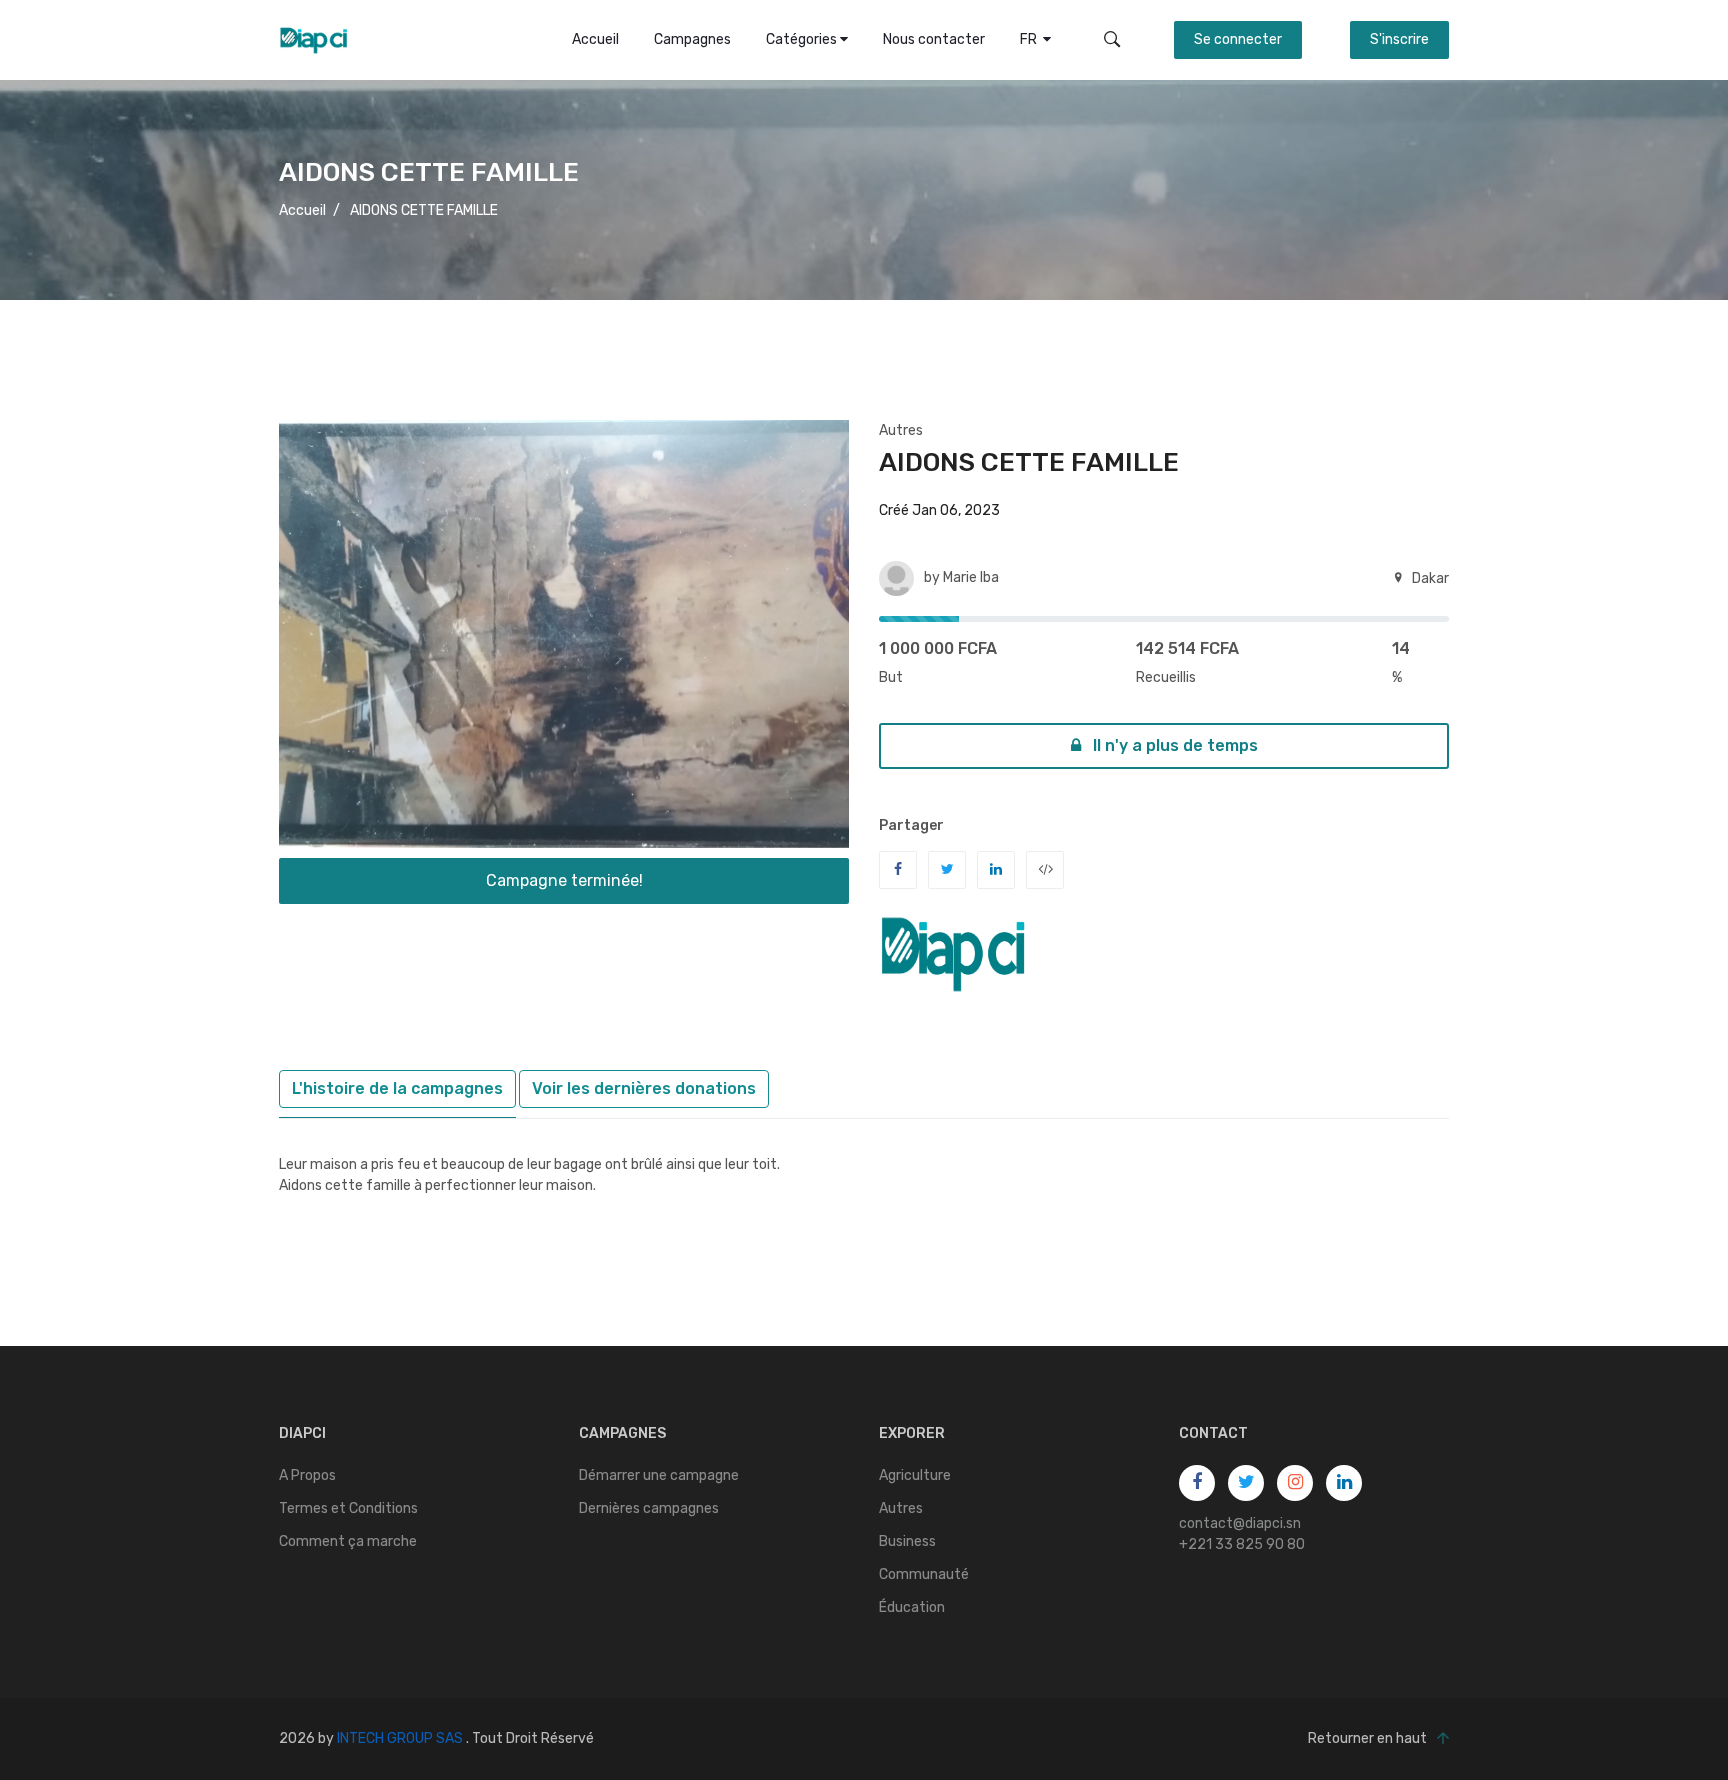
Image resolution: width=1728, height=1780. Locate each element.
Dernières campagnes (649, 1508)
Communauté (924, 1574)
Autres (901, 430)
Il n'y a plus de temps (1173, 745)
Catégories (803, 39)
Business (907, 1541)
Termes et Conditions (348, 1508)
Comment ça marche (348, 1541)
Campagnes (692, 39)
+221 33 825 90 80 (1242, 1544)
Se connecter (1238, 39)
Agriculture (915, 1475)
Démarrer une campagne (659, 1475)
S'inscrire (1399, 39)
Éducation (912, 1607)
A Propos (307, 1475)
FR (1031, 39)
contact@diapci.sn (1240, 1523)
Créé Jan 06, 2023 (939, 510)
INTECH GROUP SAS (400, 1738)
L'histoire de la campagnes (397, 1088)
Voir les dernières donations (644, 1088)
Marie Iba (971, 577)
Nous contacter (934, 39)
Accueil (595, 39)
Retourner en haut (1367, 1738)
